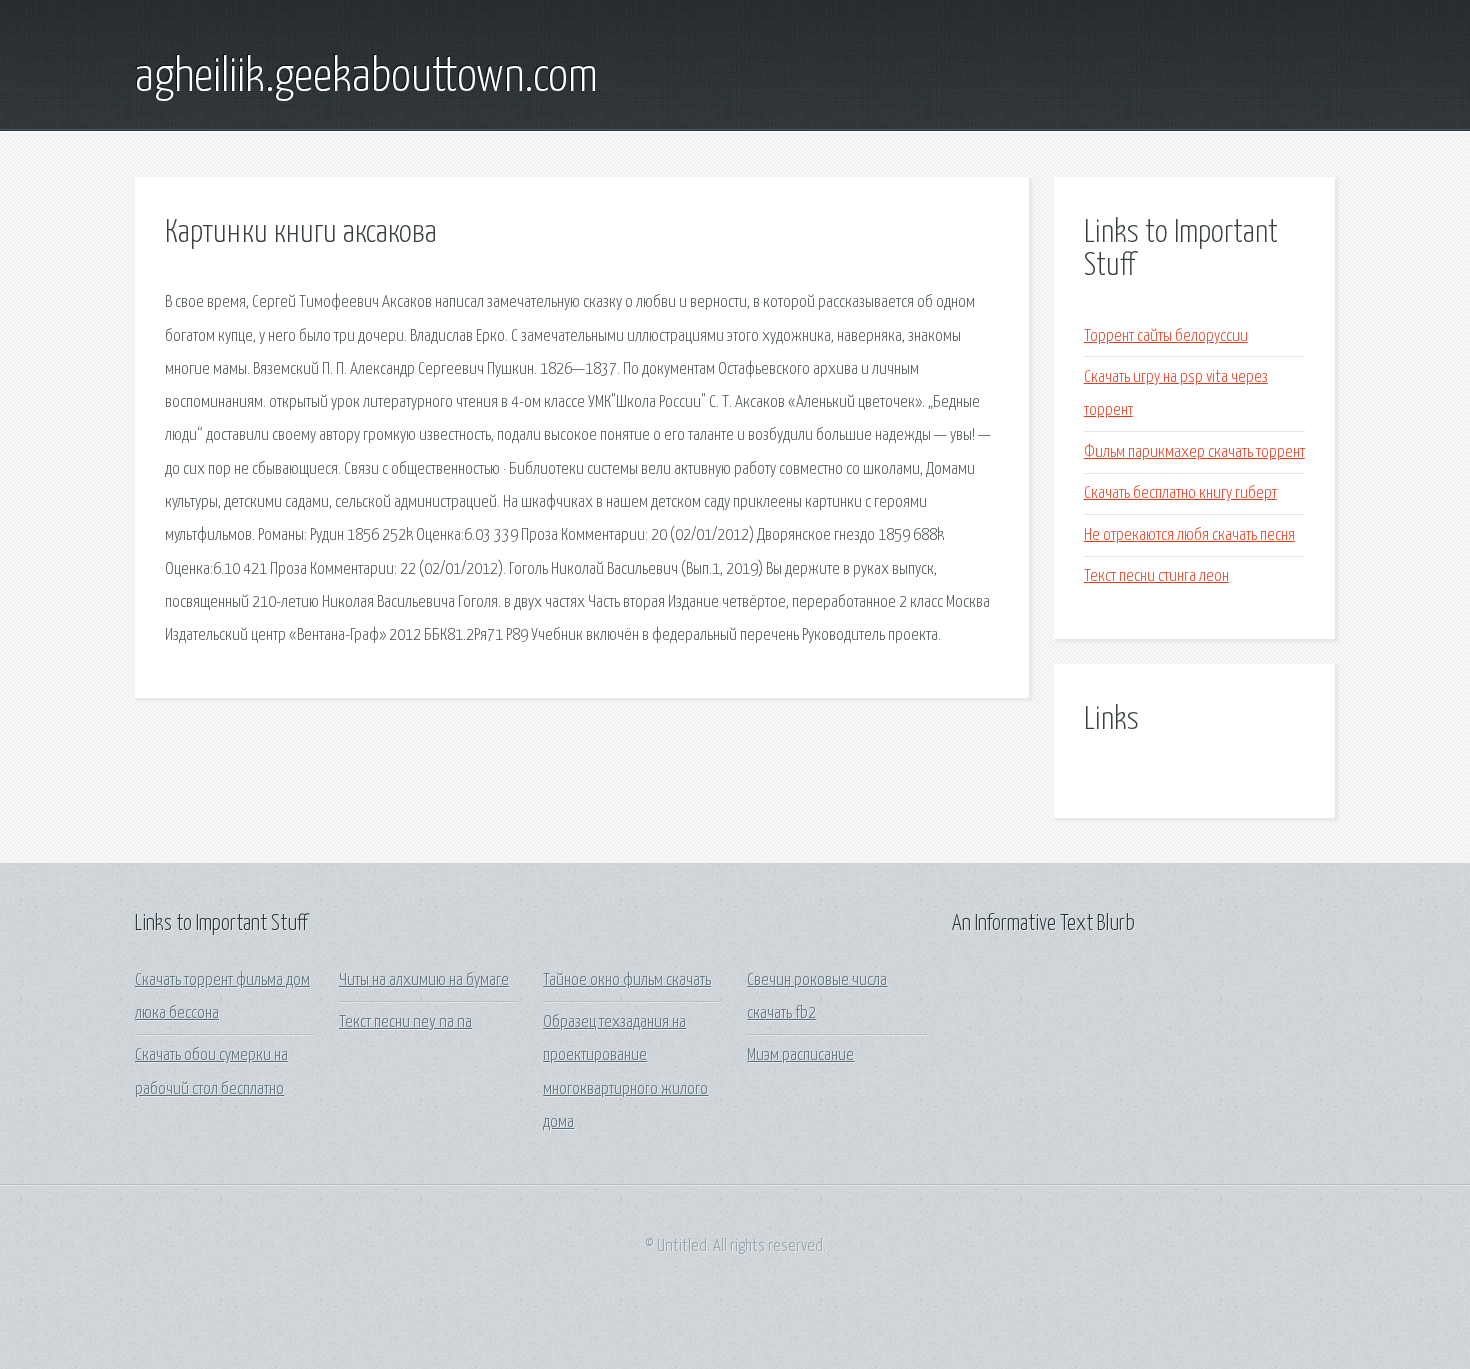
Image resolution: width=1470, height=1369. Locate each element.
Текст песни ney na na (405, 1022)
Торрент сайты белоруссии (1166, 336)
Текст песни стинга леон (1156, 576)
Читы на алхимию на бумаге (424, 980)
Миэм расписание (800, 1055)
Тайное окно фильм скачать (627, 980)
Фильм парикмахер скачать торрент (1194, 452)
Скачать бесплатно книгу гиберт (1180, 493)
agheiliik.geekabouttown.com (366, 78)
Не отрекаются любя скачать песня (1189, 535)
